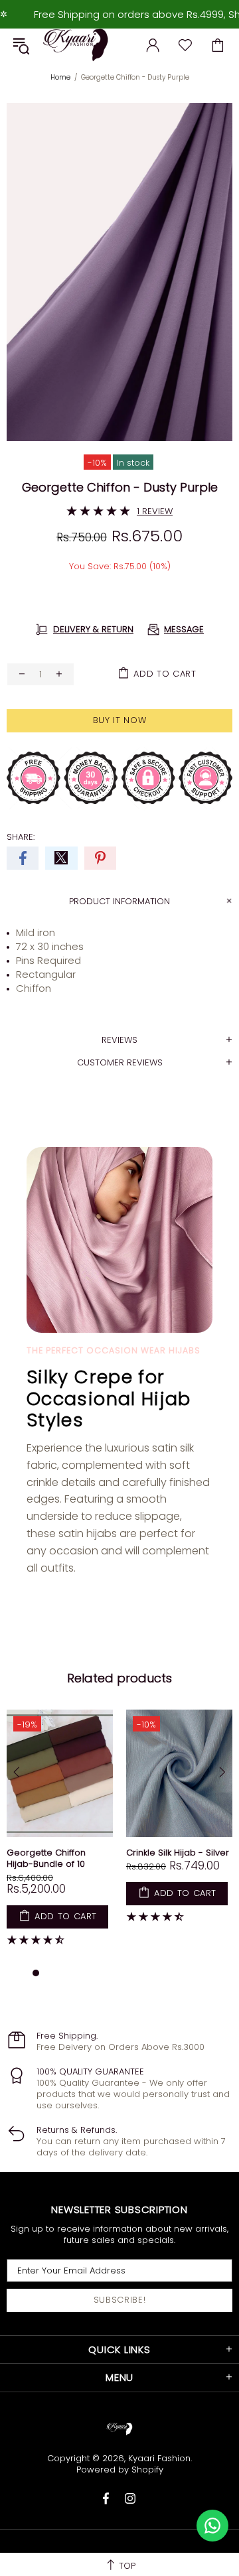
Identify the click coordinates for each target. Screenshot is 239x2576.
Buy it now (120, 720)
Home (60, 77)
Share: (21, 837)
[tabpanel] (60, 1837)
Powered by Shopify (120, 2470)
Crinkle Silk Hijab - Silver (178, 1853)
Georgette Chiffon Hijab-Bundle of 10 (46, 1858)
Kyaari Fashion (76, 45)
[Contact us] (212, 2526)
